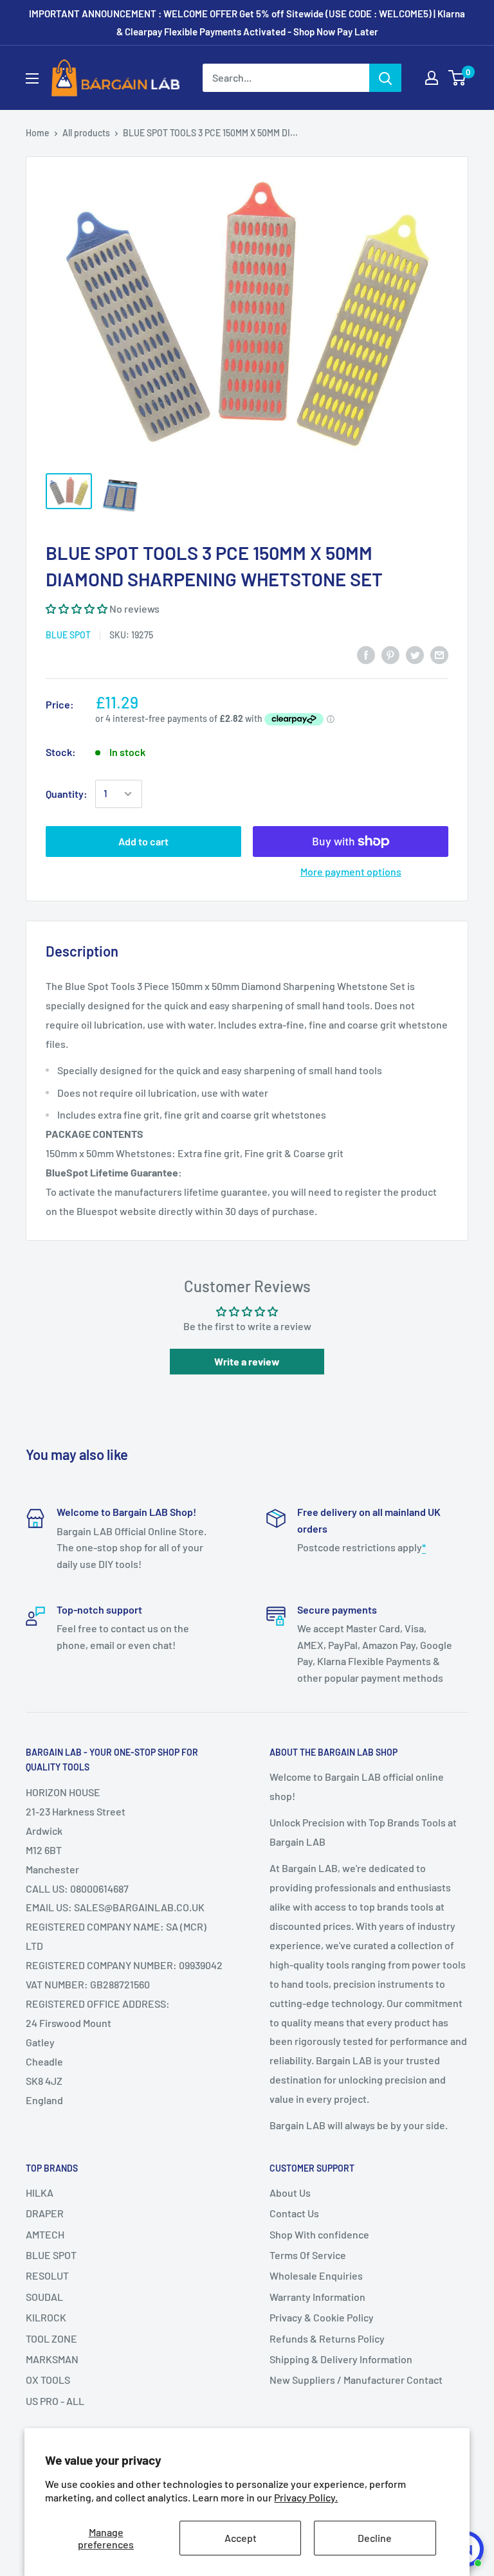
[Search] (385, 78)
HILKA (40, 2193)
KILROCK (46, 2317)
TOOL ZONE (51, 2338)
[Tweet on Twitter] (415, 654)
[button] (77, 608)
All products (86, 133)
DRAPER (45, 2213)
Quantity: (67, 794)
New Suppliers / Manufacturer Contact (356, 2380)
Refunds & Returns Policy (327, 2338)
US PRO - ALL (55, 2401)
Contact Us (294, 2213)
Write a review (247, 1361)
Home (38, 133)
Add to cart (143, 841)
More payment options (351, 871)
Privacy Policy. (306, 2497)
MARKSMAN (52, 2359)
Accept (241, 2538)
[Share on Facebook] (366, 654)
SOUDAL (44, 2297)
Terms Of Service (308, 2255)
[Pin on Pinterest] (390, 654)
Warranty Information (317, 2297)
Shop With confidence (319, 2234)
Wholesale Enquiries (316, 2275)
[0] (458, 78)
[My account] (432, 78)
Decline (375, 2538)
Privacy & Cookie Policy (322, 2317)
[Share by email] (439, 654)
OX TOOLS (48, 2380)
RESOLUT (47, 2275)
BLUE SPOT (68, 635)
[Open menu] (32, 78)
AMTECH (45, 2234)
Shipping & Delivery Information (341, 2359)
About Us (290, 2193)
